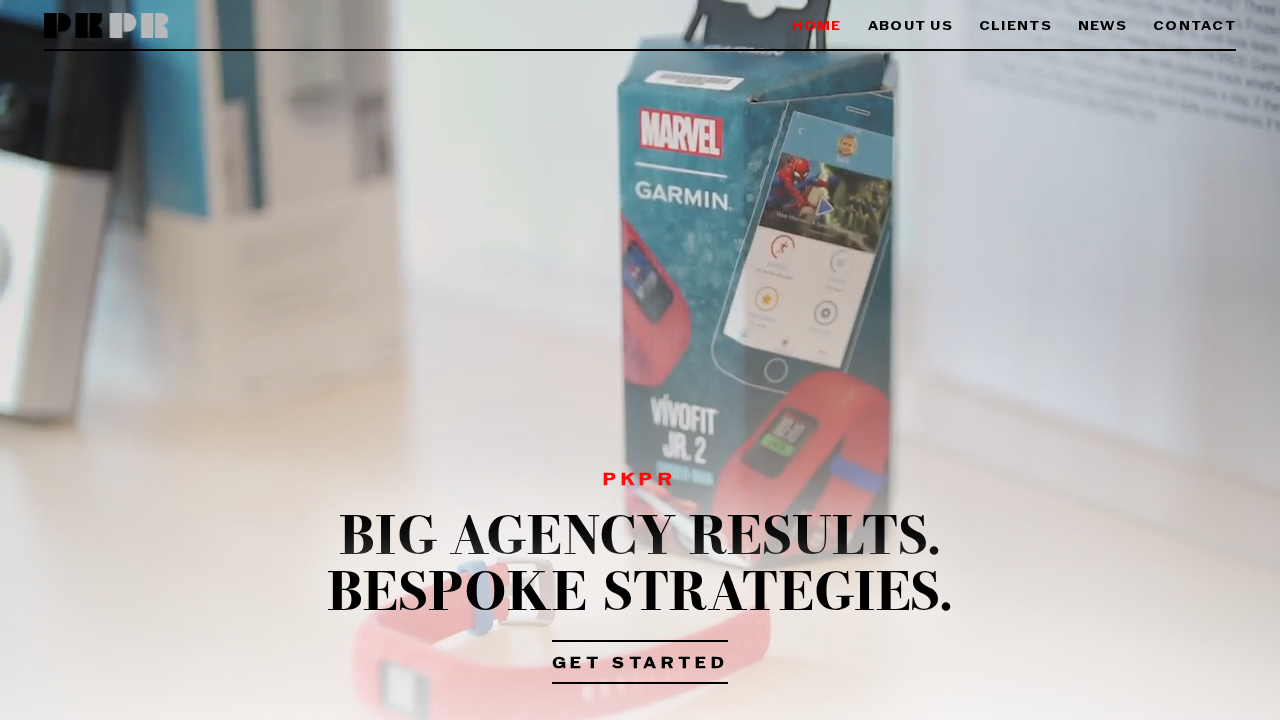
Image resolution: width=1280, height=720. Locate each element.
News (1102, 26)
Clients (1015, 26)
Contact (1194, 26)
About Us (910, 26)
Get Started (640, 664)
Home (817, 26)
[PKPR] (106, 26)
